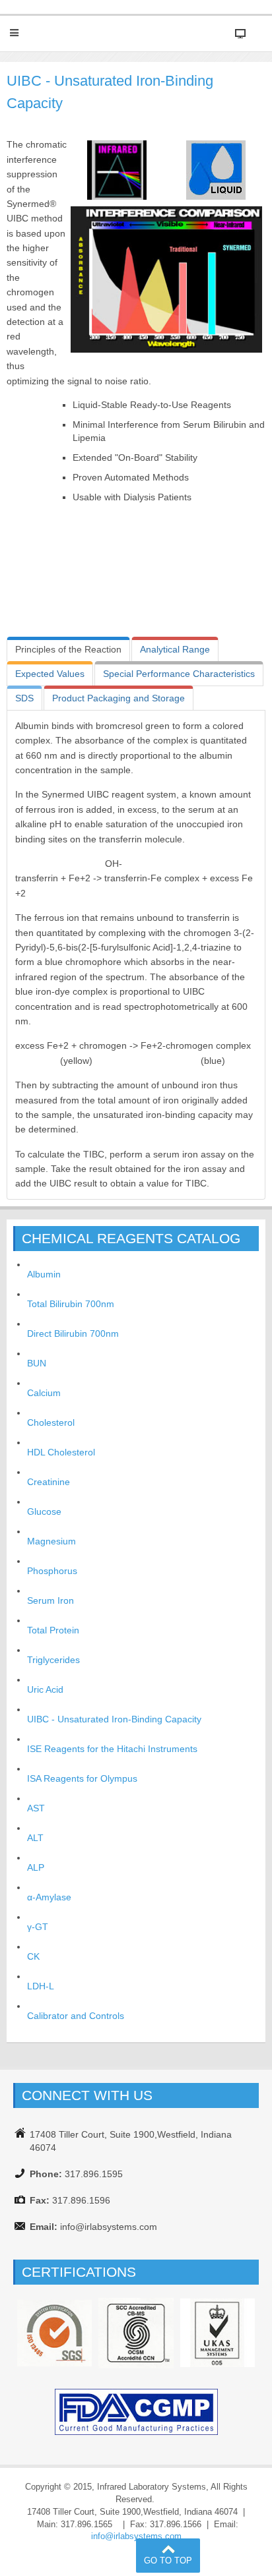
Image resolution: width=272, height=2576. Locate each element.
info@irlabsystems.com (136, 2536)
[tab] (68, 649)
